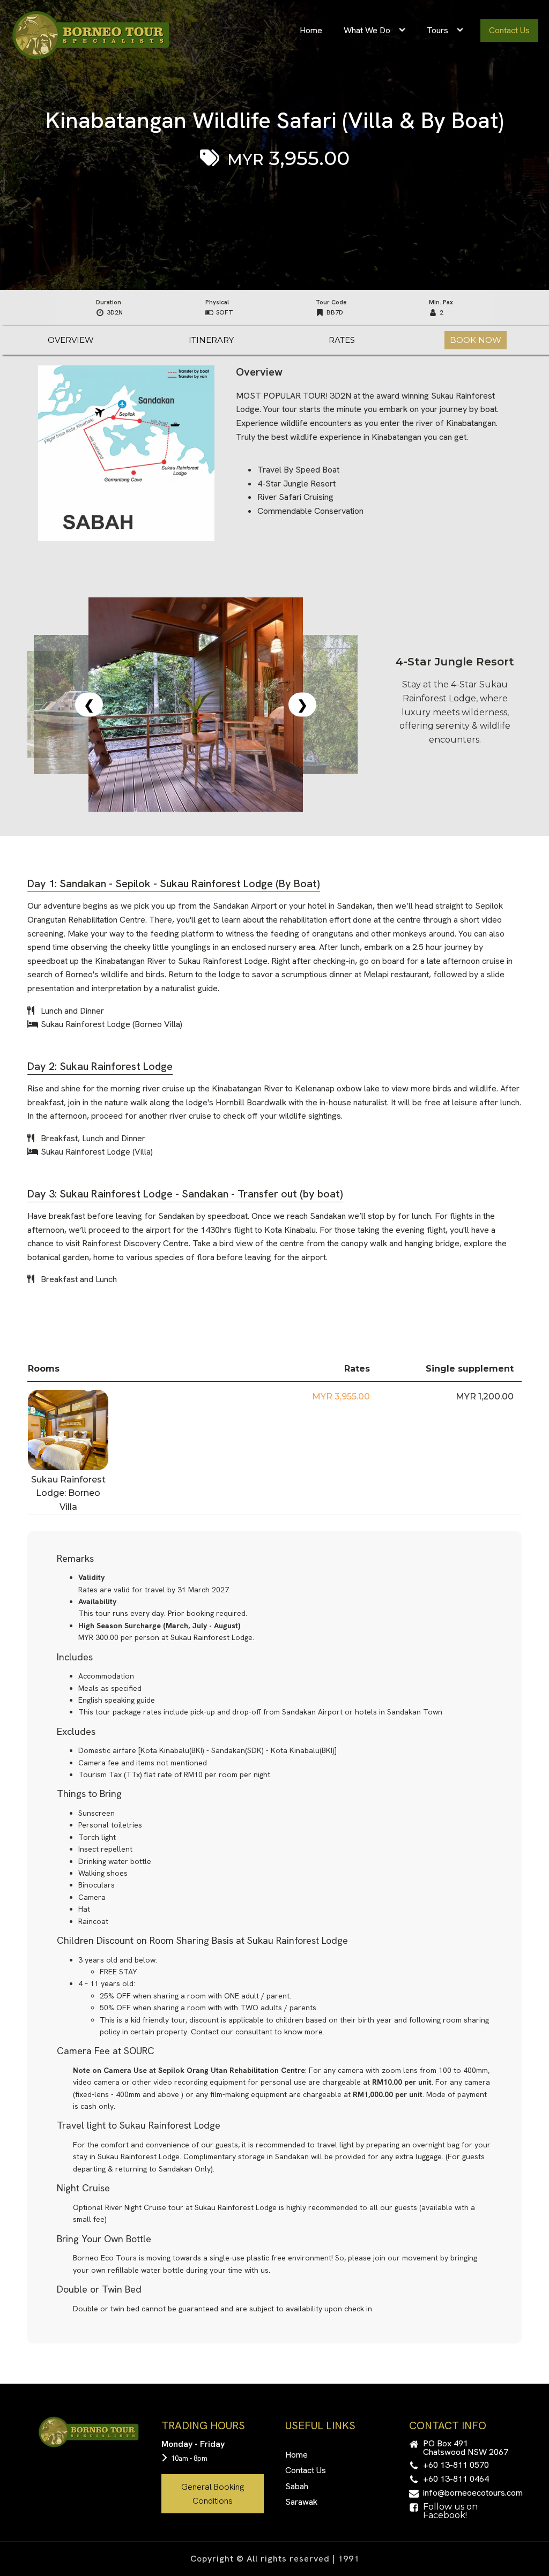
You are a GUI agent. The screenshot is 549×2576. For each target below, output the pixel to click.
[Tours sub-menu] (462, 31)
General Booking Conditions (213, 2494)
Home (311, 30)
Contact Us (509, 30)
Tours (437, 30)
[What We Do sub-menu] (404, 31)
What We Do (367, 30)
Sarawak (301, 2502)
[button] (460, 2448)
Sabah (297, 2486)
